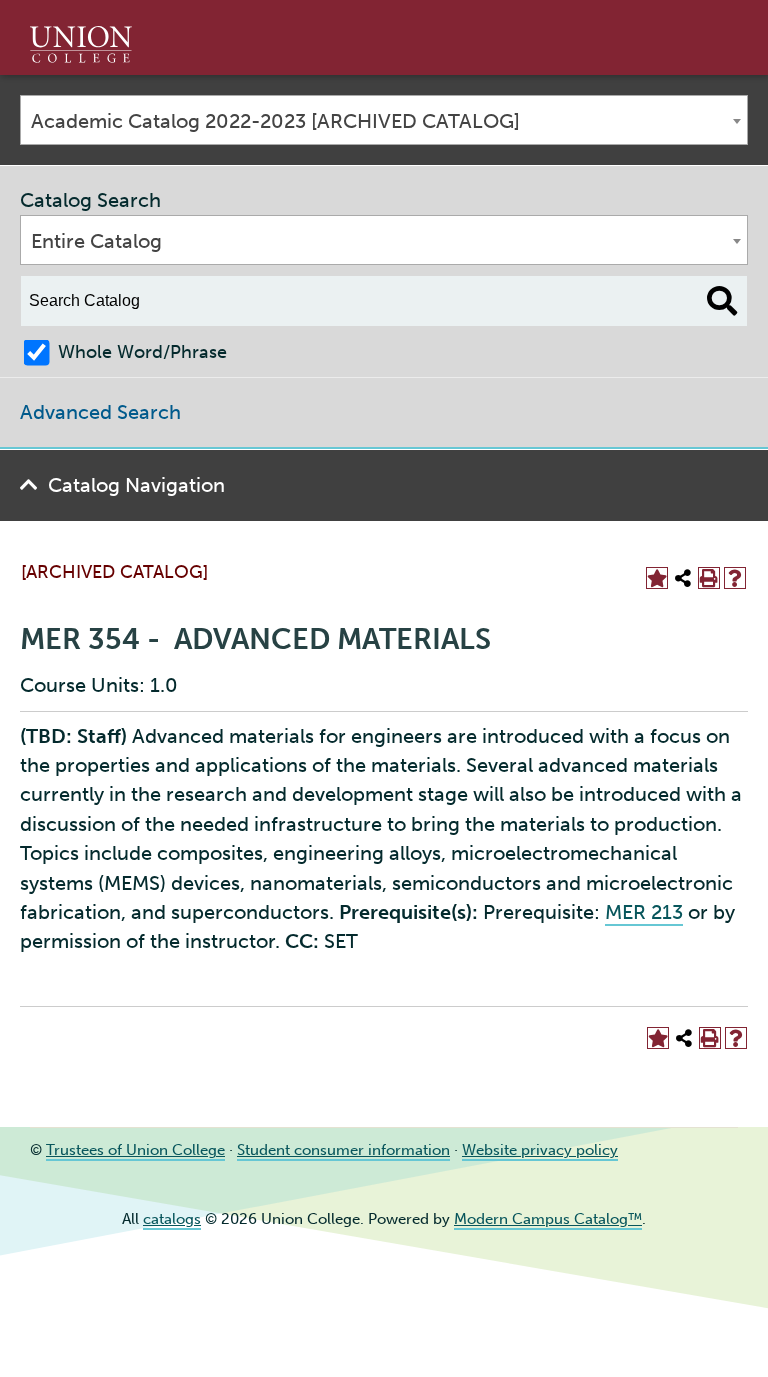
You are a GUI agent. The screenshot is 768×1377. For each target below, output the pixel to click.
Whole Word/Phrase (142, 352)
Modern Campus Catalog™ (548, 1219)
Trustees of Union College (135, 1150)
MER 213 (644, 912)
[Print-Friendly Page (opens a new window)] (709, 578)
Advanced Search (100, 412)
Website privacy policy (540, 1150)
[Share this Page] (683, 578)
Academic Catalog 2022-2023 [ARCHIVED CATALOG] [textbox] (275, 121)
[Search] (722, 301)
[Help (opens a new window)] (735, 578)
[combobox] (384, 120)
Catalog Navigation (136, 485)
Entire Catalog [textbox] (96, 241)
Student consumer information (343, 1150)
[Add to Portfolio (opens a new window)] (657, 578)
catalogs (172, 1219)
